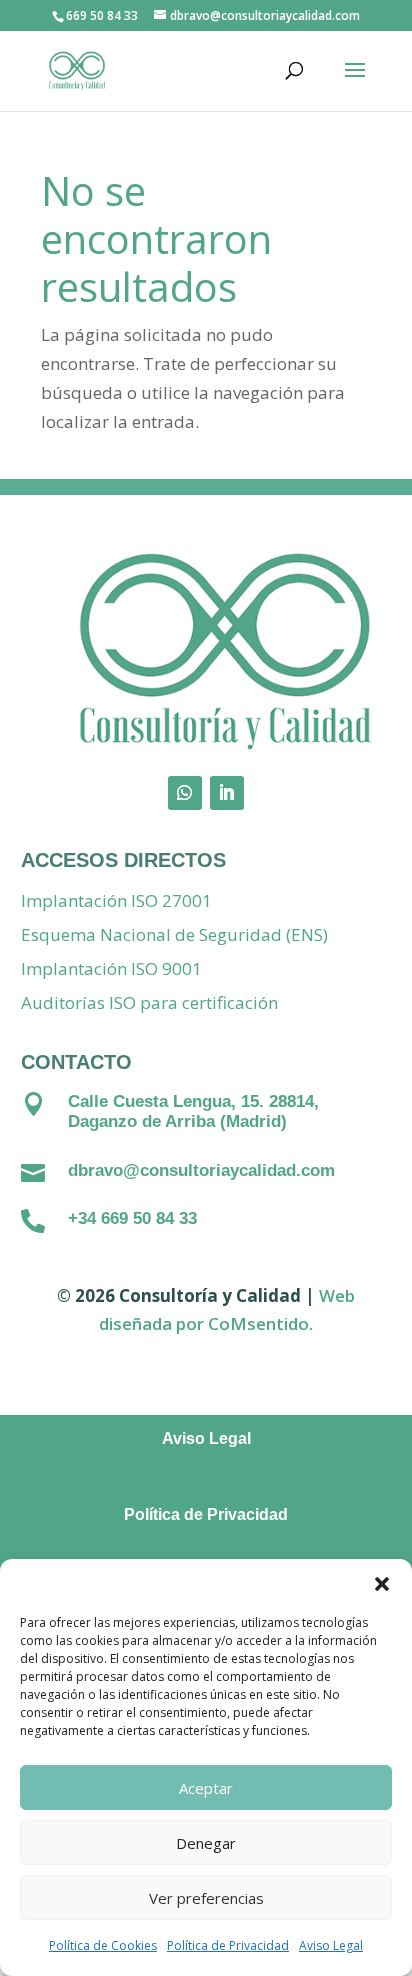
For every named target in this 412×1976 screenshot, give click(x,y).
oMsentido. (266, 1323)
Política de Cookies (103, 1945)
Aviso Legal (331, 1945)
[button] (382, 1584)
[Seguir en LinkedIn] (227, 793)
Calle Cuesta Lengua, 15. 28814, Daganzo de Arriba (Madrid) (193, 1111)
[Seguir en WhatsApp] (185, 793)
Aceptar (206, 1788)
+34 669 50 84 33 (132, 1218)
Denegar (206, 1843)
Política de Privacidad (228, 1945)
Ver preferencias (206, 1898)
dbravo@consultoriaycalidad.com (201, 1170)
